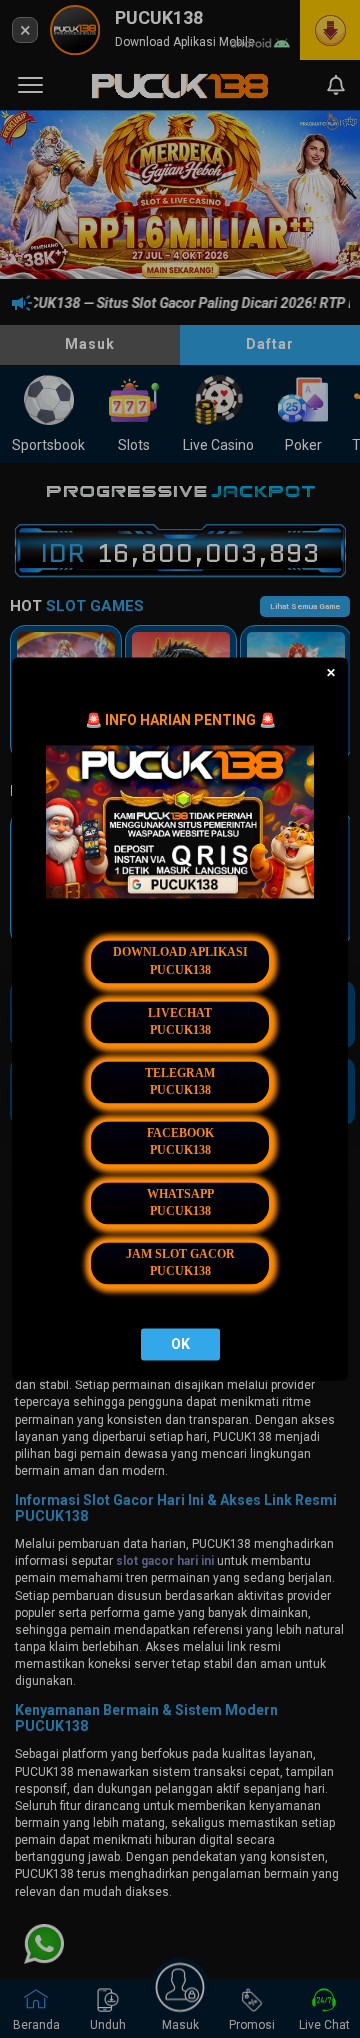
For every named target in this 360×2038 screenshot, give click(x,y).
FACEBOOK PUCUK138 (180, 1142)
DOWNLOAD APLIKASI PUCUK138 (180, 961)
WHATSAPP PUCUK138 (180, 1202)
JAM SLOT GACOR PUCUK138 (180, 1262)
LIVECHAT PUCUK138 (180, 1021)
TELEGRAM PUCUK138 (180, 1081)
